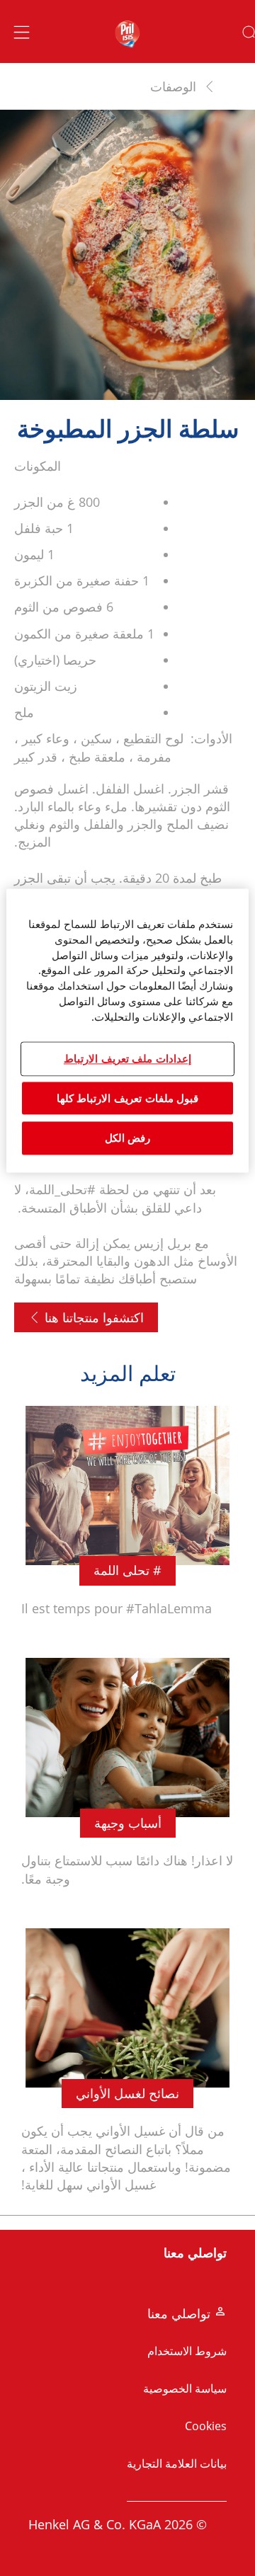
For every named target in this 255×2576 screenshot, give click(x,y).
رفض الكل (128, 1138)
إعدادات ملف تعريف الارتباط (127, 1059)
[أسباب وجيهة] (127, 1781)
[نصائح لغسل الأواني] (127, 2069)
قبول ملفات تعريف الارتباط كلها (128, 1098)
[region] (127, 1030)
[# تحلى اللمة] (127, 1519)
